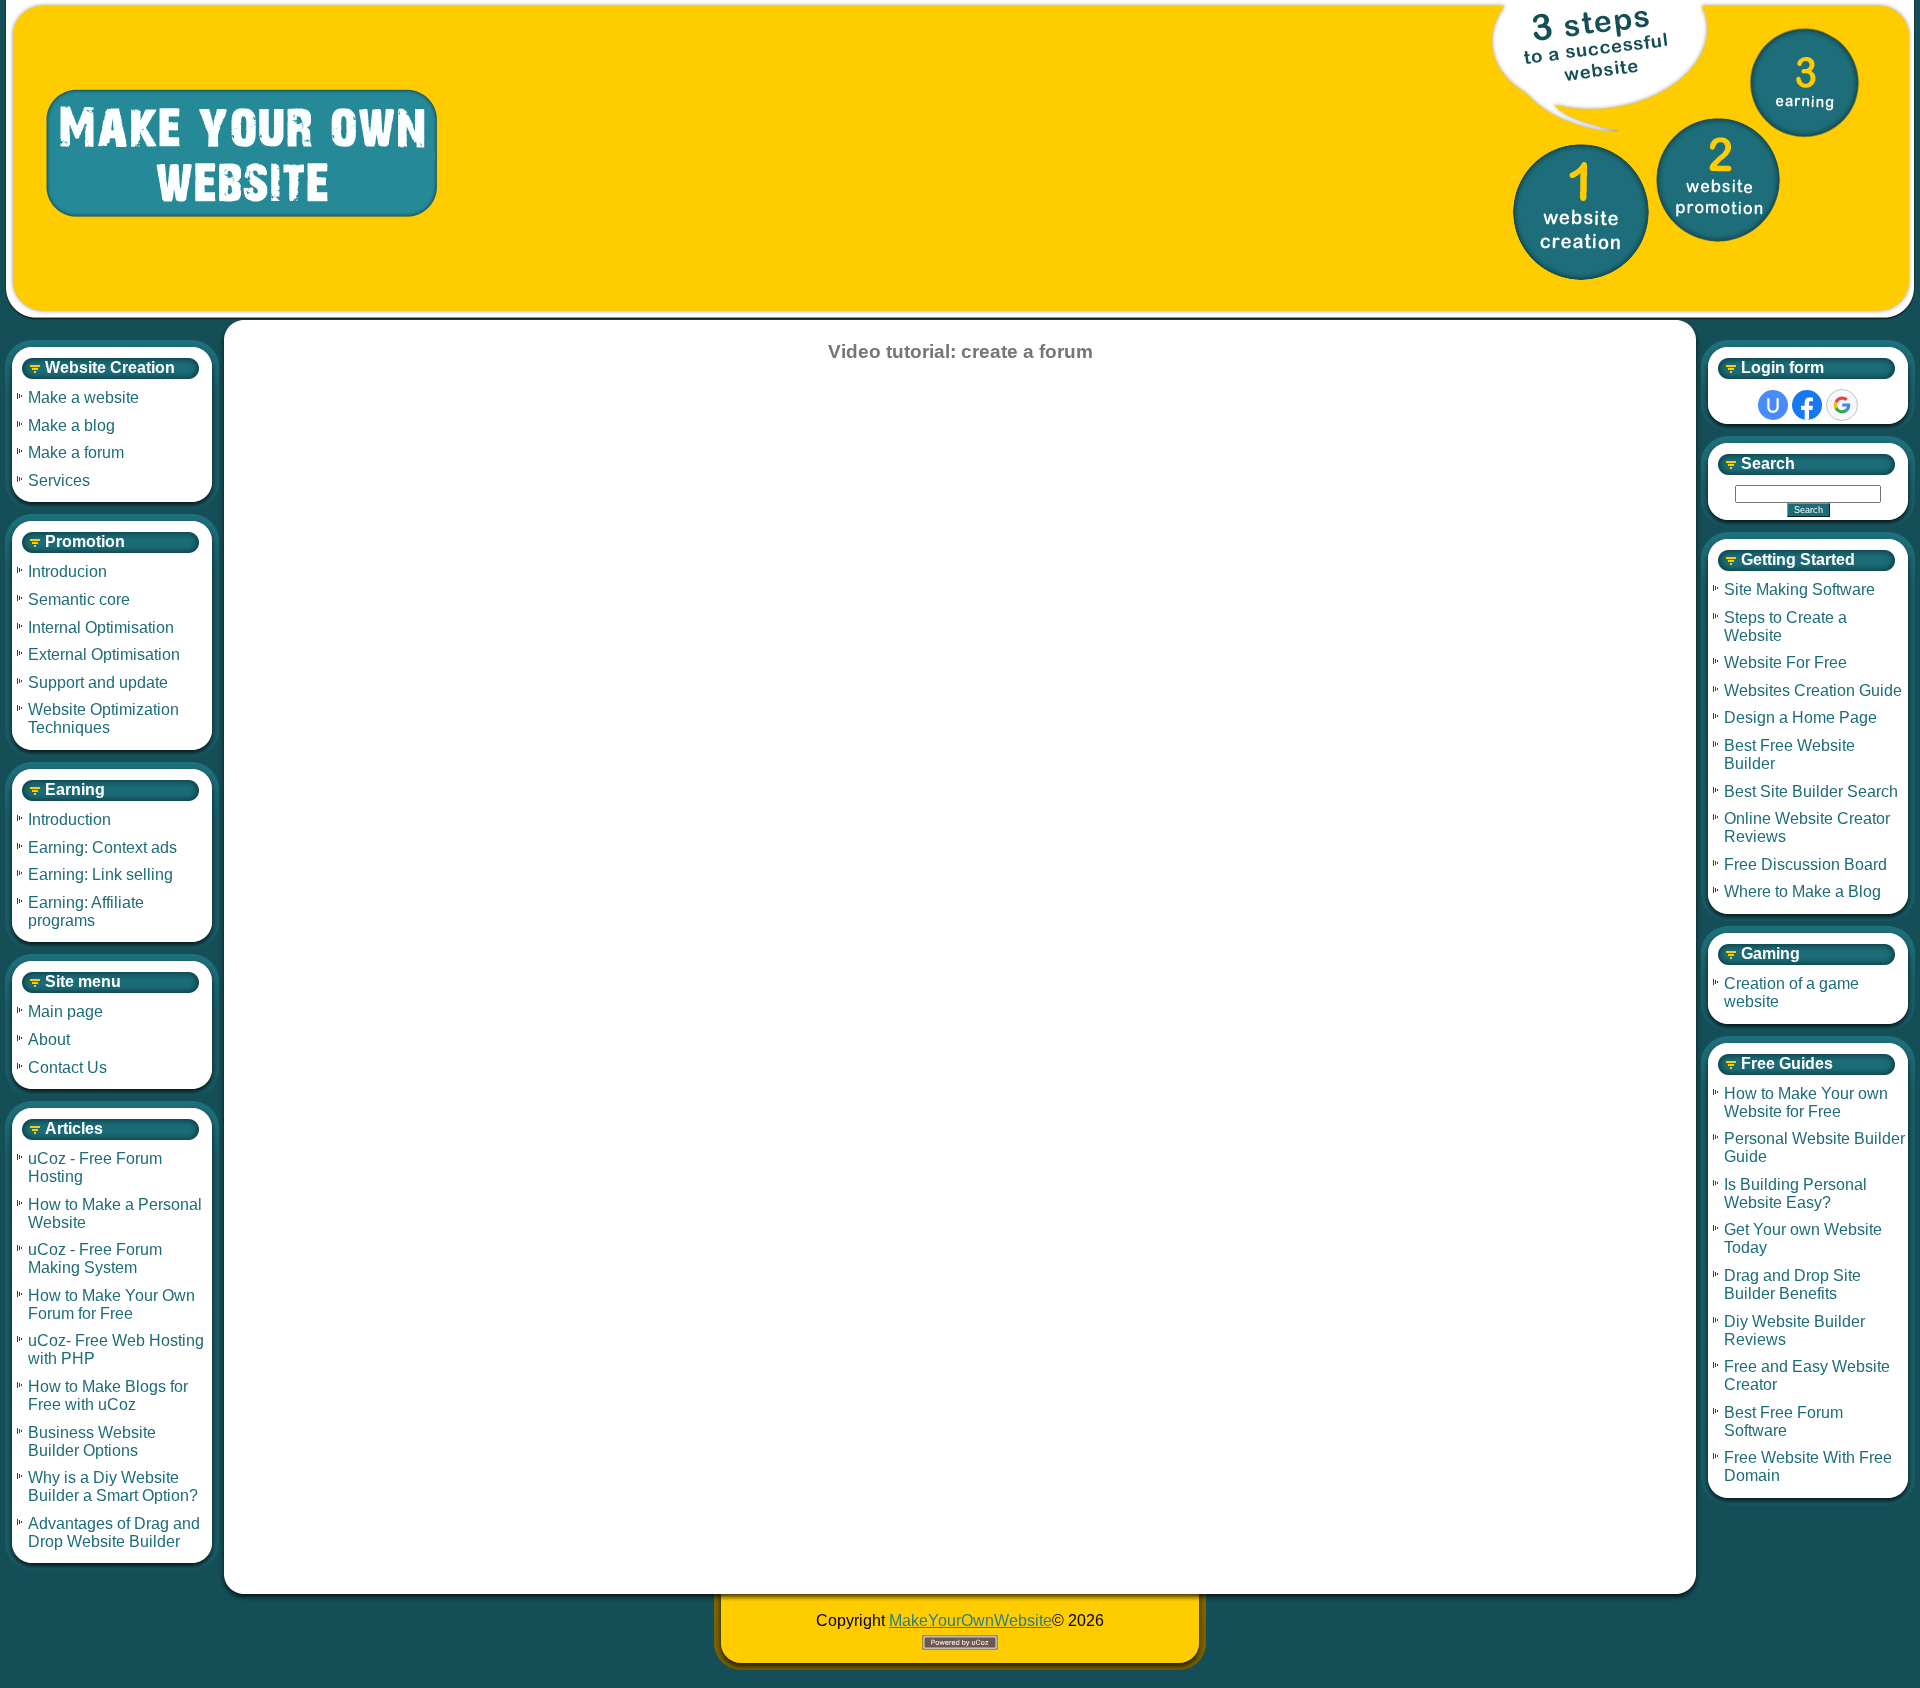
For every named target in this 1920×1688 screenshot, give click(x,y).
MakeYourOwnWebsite (970, 1620)
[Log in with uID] (1773, 405)
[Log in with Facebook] (1807, 405)
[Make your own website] (225, 154)
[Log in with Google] (1842, 405)
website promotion (1718, 180)
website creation (1581, 212)
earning (1805, 82)
